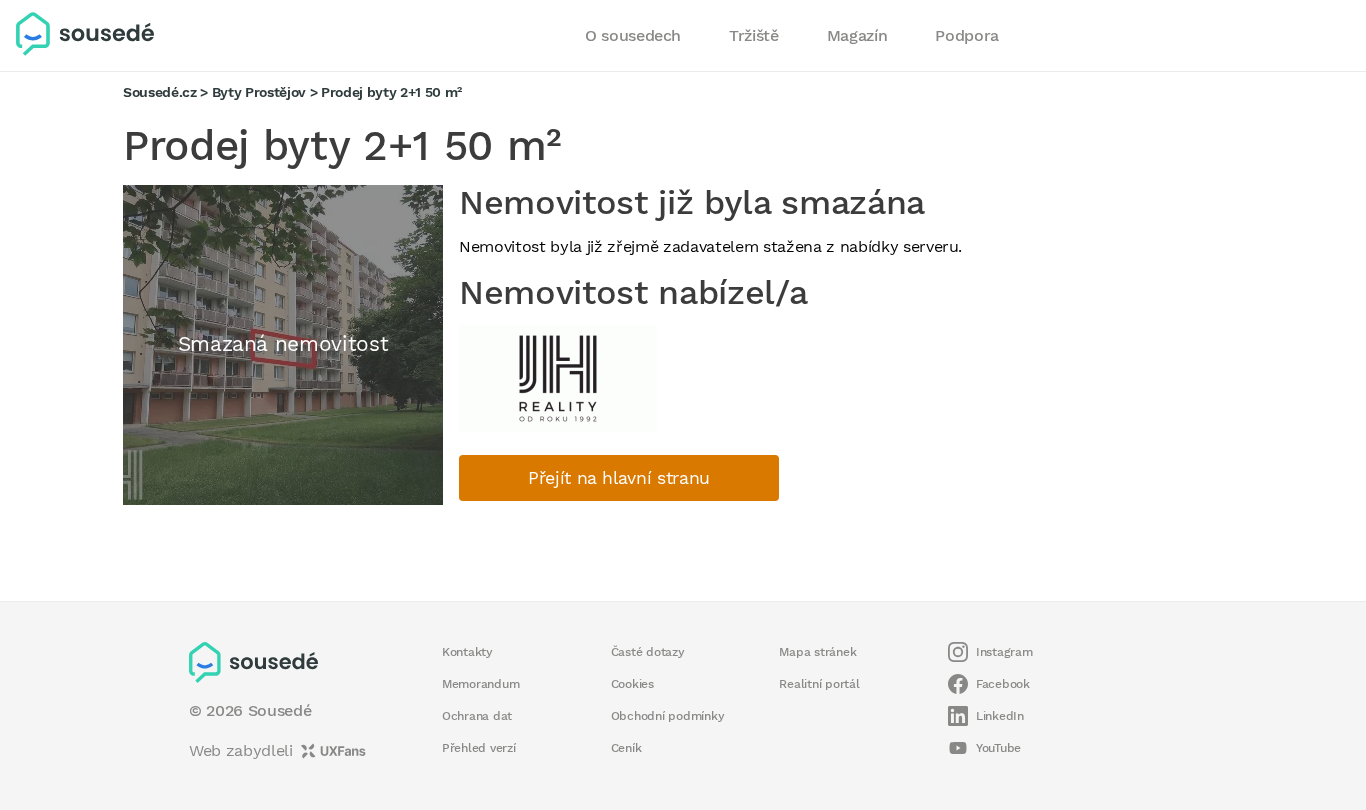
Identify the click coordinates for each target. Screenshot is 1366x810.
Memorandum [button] (480, 684)
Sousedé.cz (160, 92)
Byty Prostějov (259, 92)
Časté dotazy (648, 652)
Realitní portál (819, 684)
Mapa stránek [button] (817, 652)
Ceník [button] (626, 748)
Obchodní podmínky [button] (668, 716)
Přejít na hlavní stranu (619, 478)
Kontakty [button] (467, 652)
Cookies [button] (632, 684)
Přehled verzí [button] (479, 748)
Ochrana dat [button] (477, 716)
